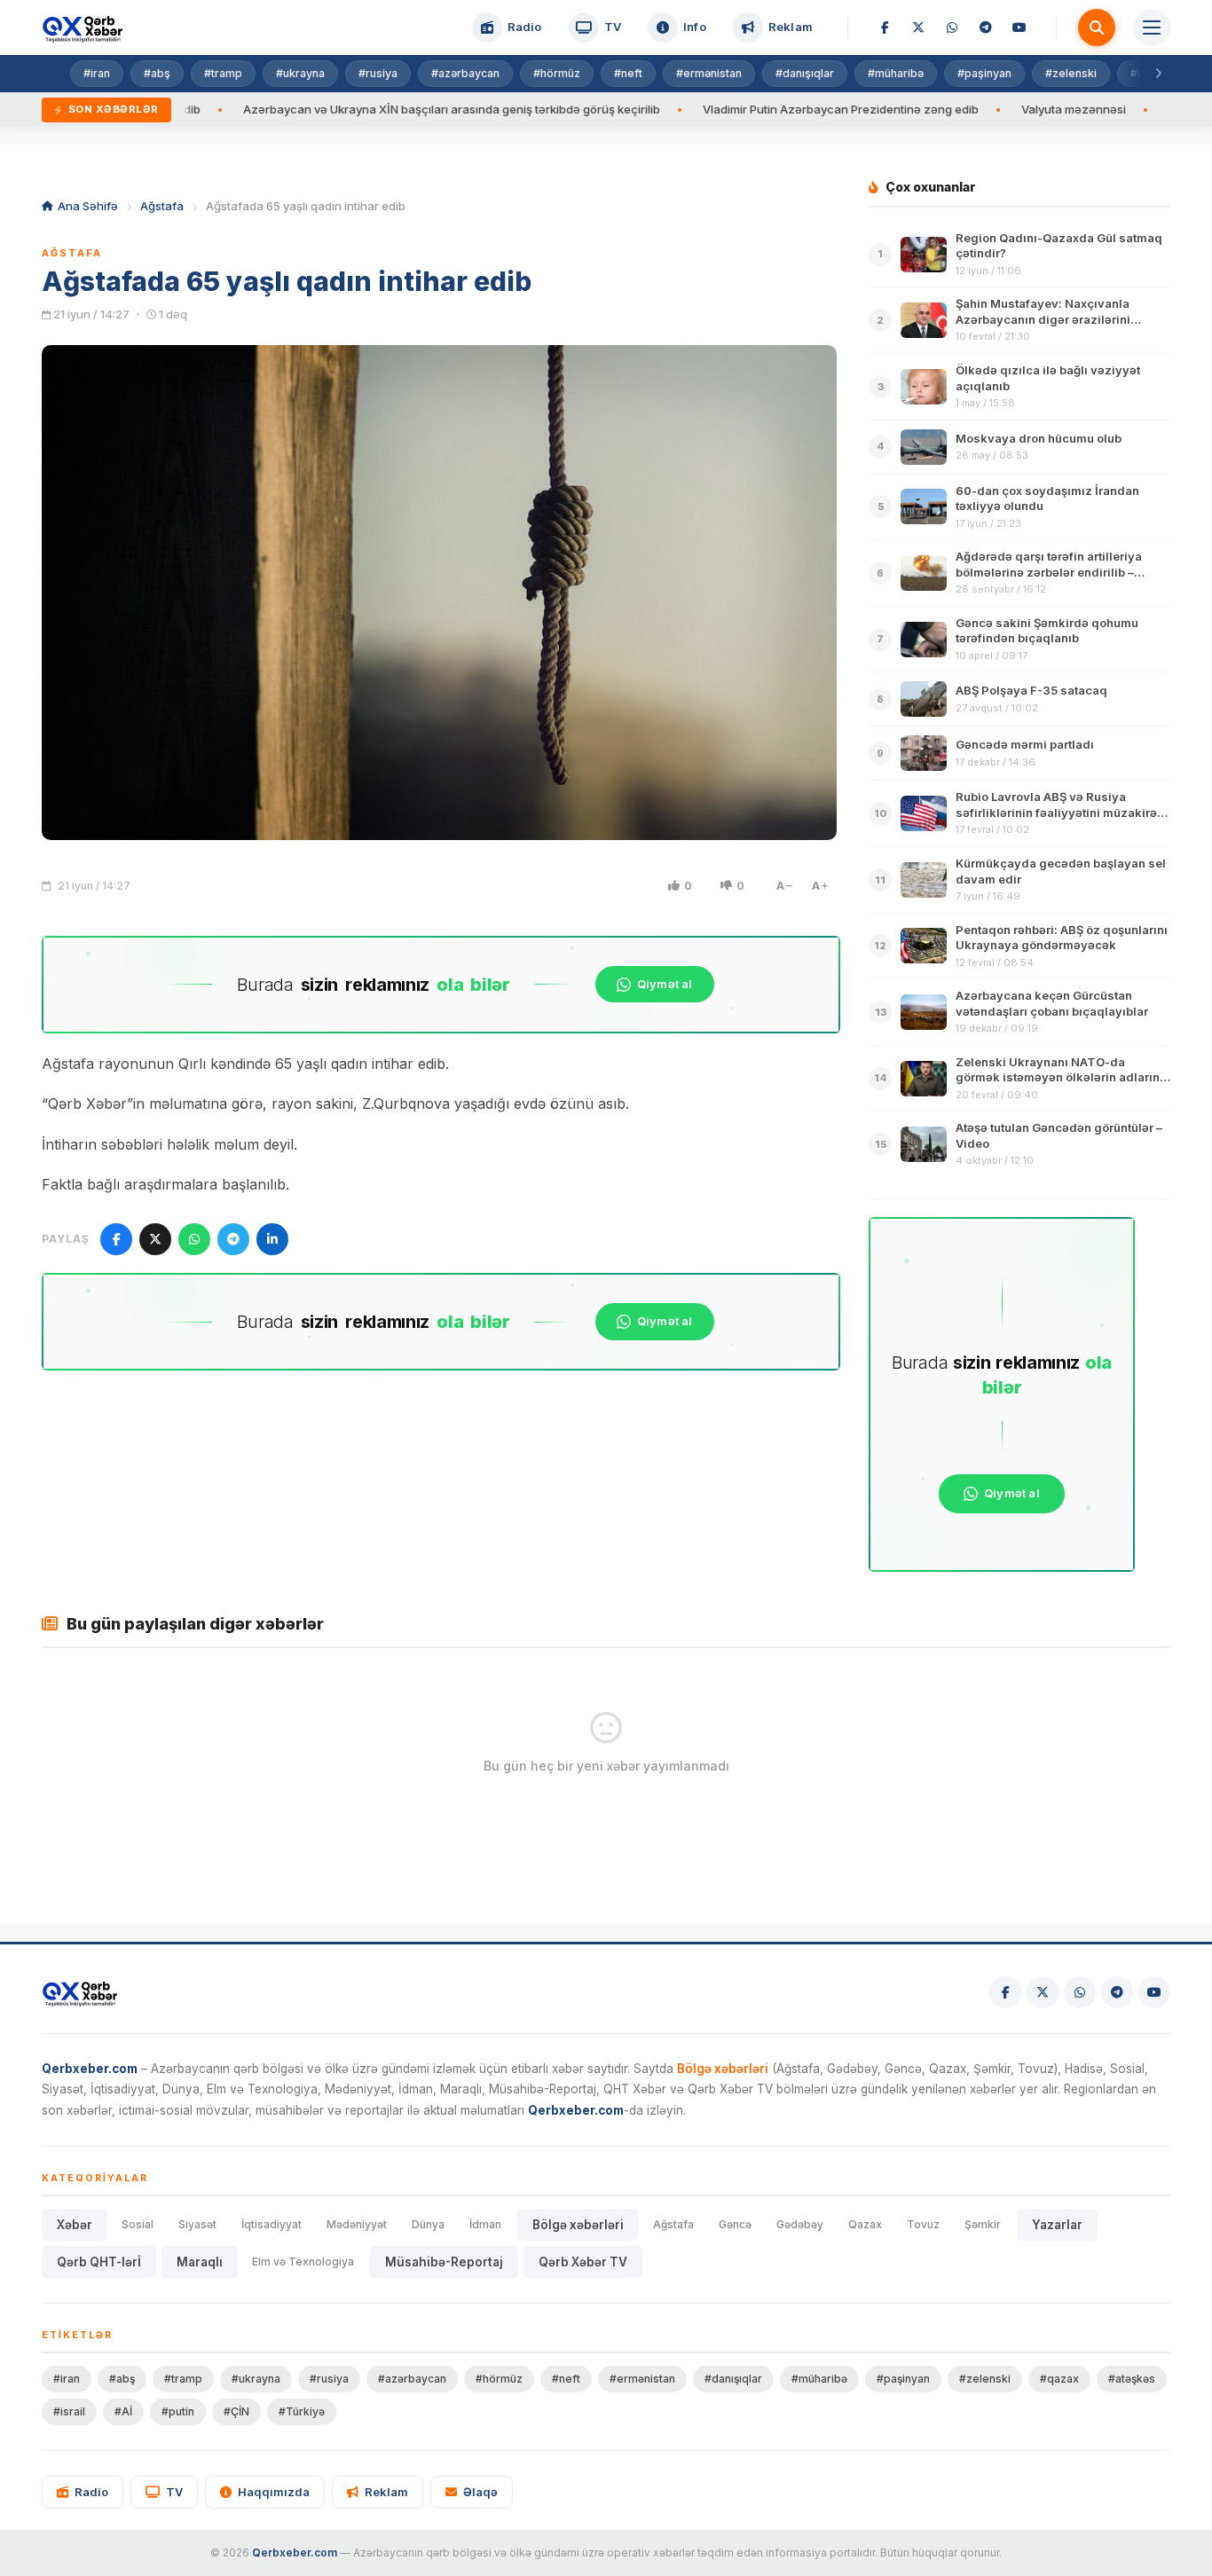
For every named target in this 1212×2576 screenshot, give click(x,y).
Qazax (865, 2224)
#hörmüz (557, 73)
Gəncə (735, 2224)
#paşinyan (984, 73)
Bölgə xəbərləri (578, 2225)
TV (174, 2492)
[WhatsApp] (952, 27)
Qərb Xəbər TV (583, 2262)
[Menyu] (1152, 27)
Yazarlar (1057, 2225)
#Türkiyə (302, 2411)
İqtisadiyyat (272, 2224)
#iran (97, 73)
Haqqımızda (274, 2492)
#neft (628, 73)
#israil (69, 2411)
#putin (178, 2411)
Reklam (386, 2492)
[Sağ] (1158, 74)
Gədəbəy (800, 2224)
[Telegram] (986, 27)
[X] (918, 27)
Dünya (428, 2224)
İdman (485, 2224)
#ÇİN (236, 2411)
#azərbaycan (465, 73)
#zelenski (1071, 73)
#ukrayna (300, 73)
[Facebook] (885, 27)
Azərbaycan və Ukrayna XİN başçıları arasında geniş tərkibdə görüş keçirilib (375, 109)
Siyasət (197, 2224)
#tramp (223, 73)
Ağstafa (162, 206)
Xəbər (75, 2225)
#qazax (1059, 2379)
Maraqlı (200, 2262)
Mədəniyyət (357, 2224)
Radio (91, 2492)
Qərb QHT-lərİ (99, 2262)
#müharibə (896, 73)
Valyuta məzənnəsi (997, 109)
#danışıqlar (805, 73)
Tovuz (923, 2224)
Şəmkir (983, 2224)
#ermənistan (709, 73)
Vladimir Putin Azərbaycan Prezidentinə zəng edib (764, 109)
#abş (157, 73)
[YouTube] (1019, 27)
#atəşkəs (1132, 2379)
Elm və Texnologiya (303, 2262)
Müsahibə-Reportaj (444, 2262)
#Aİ (123, 2411)
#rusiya (378, 73)
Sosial (138, 2224)
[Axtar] (1097, 27)
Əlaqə (480, 2492)
